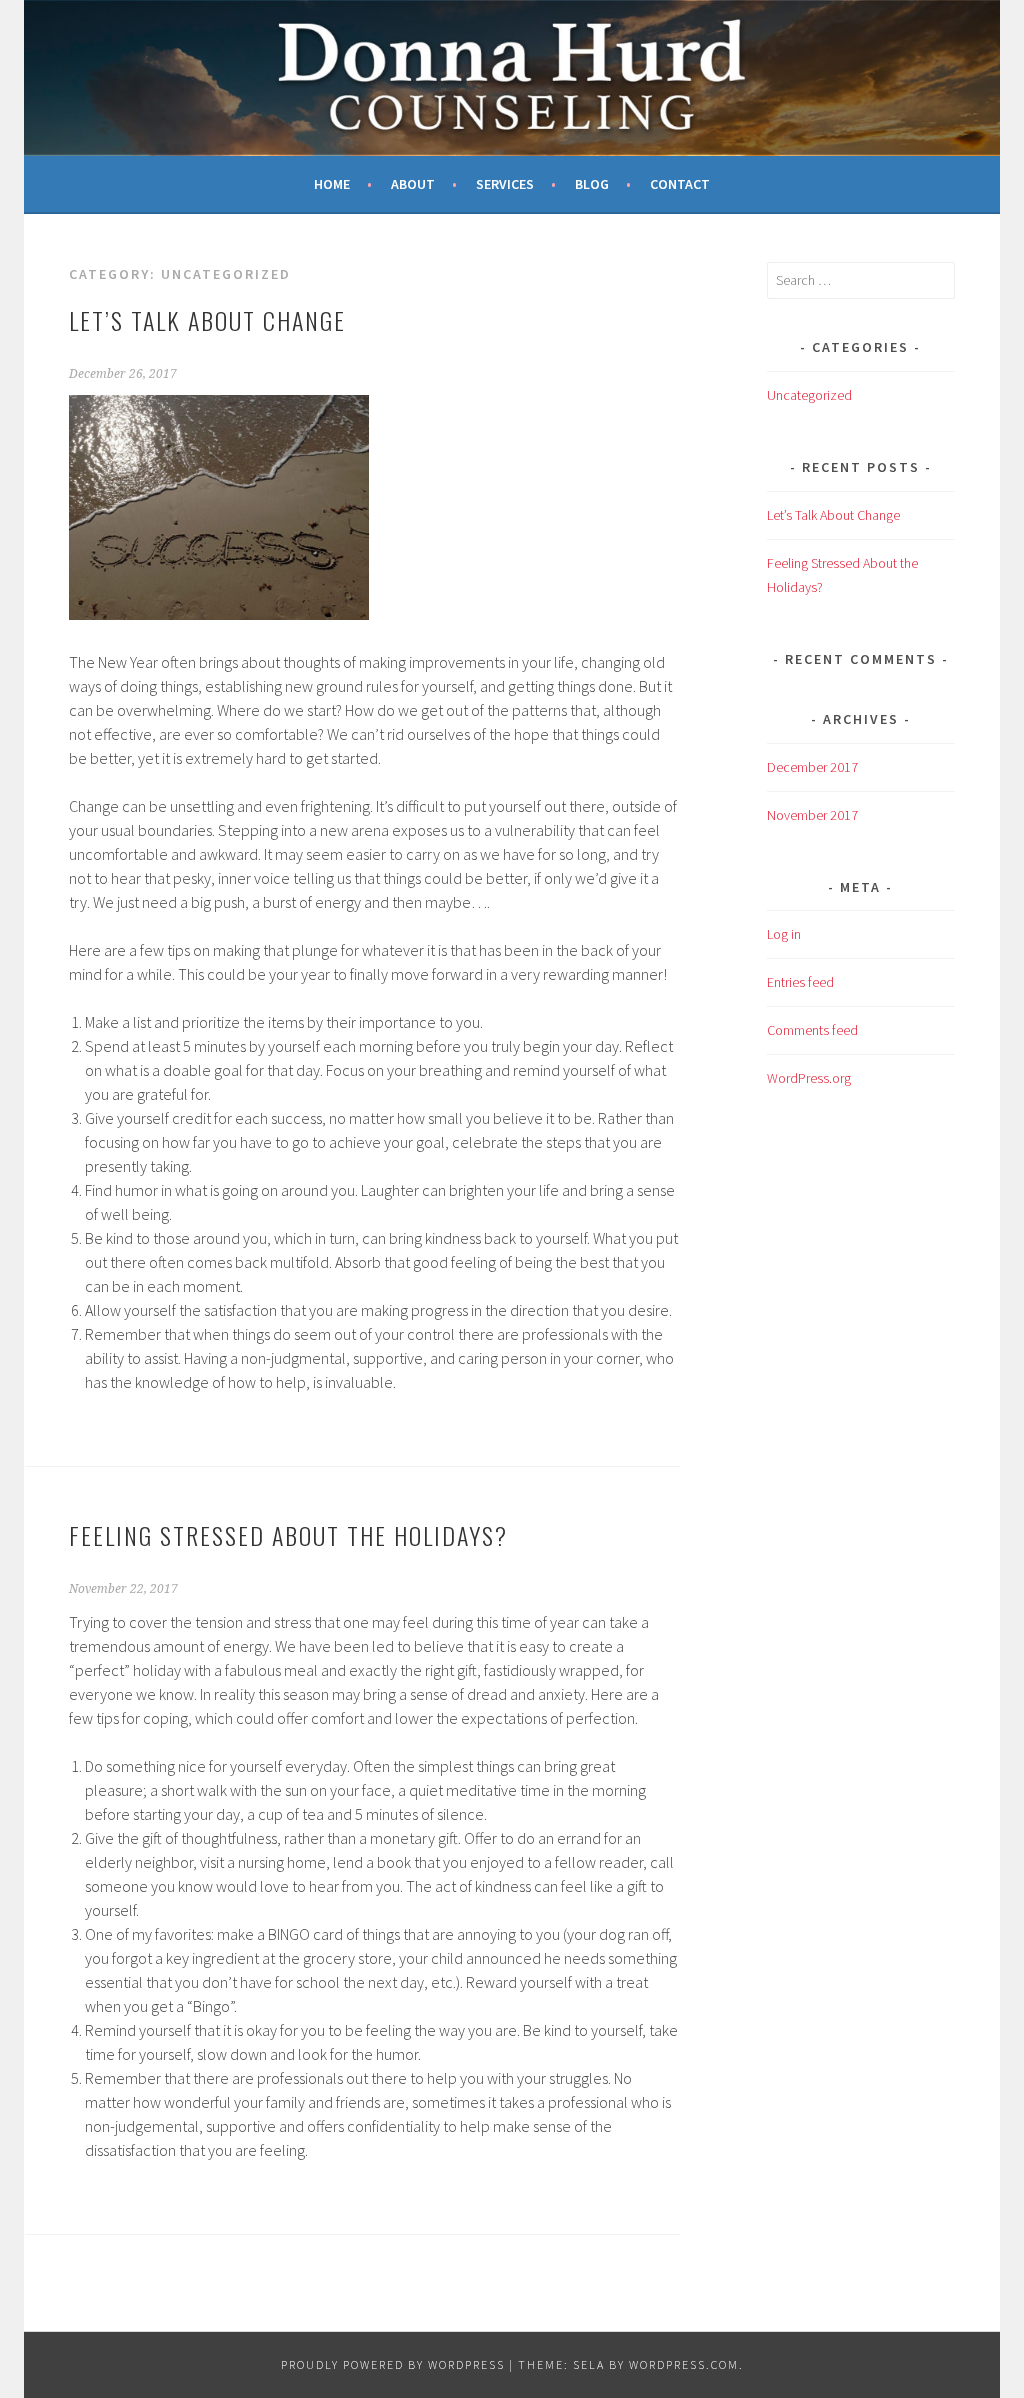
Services (505, 184)
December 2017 (812, 767)
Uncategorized (809, 395)
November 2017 (812, 815)
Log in (784, 934)
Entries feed (800, 982)
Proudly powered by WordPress (393, 2364)
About (413, 184)
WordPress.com (684, 2364)
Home (332, 184)
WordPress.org (809, 1078)
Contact (680, 184)
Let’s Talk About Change (207, 320)
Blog (592, 184)
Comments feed (812, 1030)
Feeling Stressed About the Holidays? (288, 1535)
